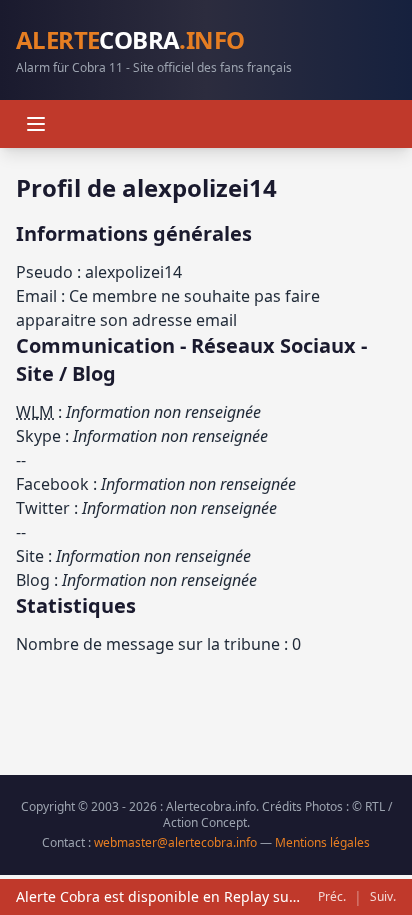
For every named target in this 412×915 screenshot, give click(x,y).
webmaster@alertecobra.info (175, 842)
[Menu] (36, 124)
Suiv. (383, 897)
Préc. (332, 897)
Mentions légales (322, 842)
